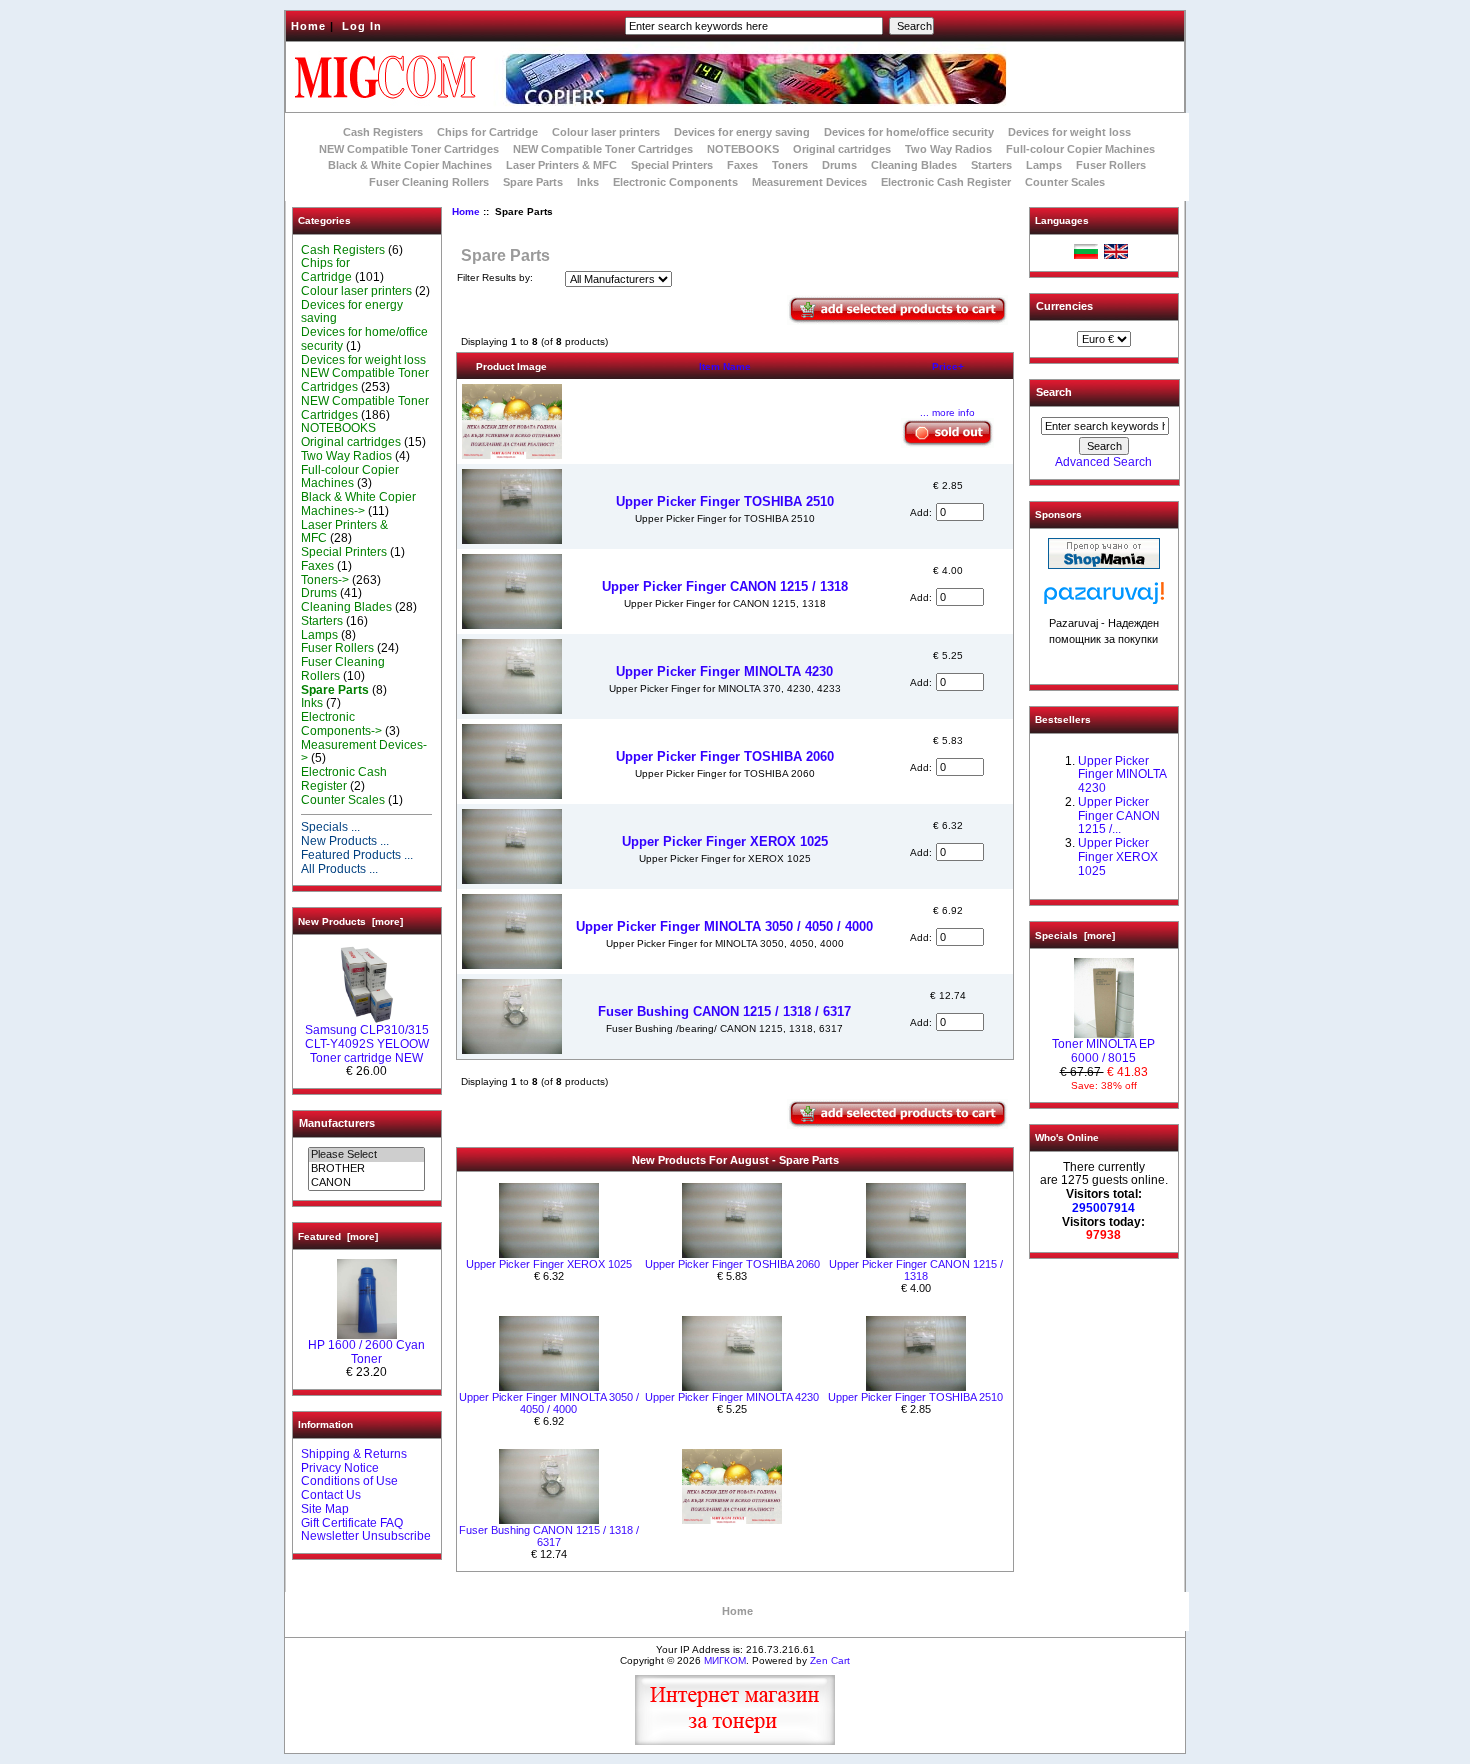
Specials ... (330, 827)
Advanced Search (1103, 462)
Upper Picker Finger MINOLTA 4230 (724, 671)
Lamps (1044, 165)
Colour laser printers (606, 132)
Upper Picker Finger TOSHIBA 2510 (725, 501)
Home (308, 26)
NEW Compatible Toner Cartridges (409, 149)
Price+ (948, 366)
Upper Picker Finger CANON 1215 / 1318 (725, 586)
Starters (991, 165)
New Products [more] (350, 921)
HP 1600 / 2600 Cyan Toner (366, 1352)
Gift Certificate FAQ (352, 1523)
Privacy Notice (340, 1468)
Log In (362, 26)
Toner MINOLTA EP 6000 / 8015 (1103, 1051)
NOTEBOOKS (743, 149)
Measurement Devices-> (364, 752)
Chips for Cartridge (487, 132)
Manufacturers (337, 1123)
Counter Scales (1065, 182)
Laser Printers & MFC (561, 165)
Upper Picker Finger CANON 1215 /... (1119, 816)
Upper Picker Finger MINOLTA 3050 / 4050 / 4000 (724, 926)
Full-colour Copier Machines (1080, 149)
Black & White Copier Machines (410, 165)
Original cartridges (842, 149)
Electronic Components (675, 182)
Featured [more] (338, 1236)
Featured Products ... (357, 855)
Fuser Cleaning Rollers (429, 182)
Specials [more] (1075, 935)
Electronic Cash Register (946, 182)
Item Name (725, 366)
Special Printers (672, 165)
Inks (588, 182)
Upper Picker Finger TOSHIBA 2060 (725, 756)
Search (1054, 392)
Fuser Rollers (1111, 165)
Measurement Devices (809, 182)
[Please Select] (366, 1155)
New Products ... (345, 841)
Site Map (325, 1509)
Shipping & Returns (354, 1454)
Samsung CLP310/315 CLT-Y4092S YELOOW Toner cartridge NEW (367, 1044)
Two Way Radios (948, 149)
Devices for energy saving (742, 132)
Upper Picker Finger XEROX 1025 (725, 841)
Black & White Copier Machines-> (358, 504)
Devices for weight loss (1069, 132)
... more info (947, 412)
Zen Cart (830, 1660)
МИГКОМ (725, 1660)
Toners (790, 165)
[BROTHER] (366, 1169)
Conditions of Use (349, 1481)
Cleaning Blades (914, 165)
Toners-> (325, 580)
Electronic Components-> (341, 724)
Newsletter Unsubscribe (366, 1536)
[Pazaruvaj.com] (1104, 598)
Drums (839, 165)
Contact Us (331, 1495)
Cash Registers (383, 132)
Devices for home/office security (909, 132)
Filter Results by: (495, 277)
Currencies (1064, 306)
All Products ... (339, 869)
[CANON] (366, 1183)
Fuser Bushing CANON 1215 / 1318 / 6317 (724, 1011)
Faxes (742, 165)
